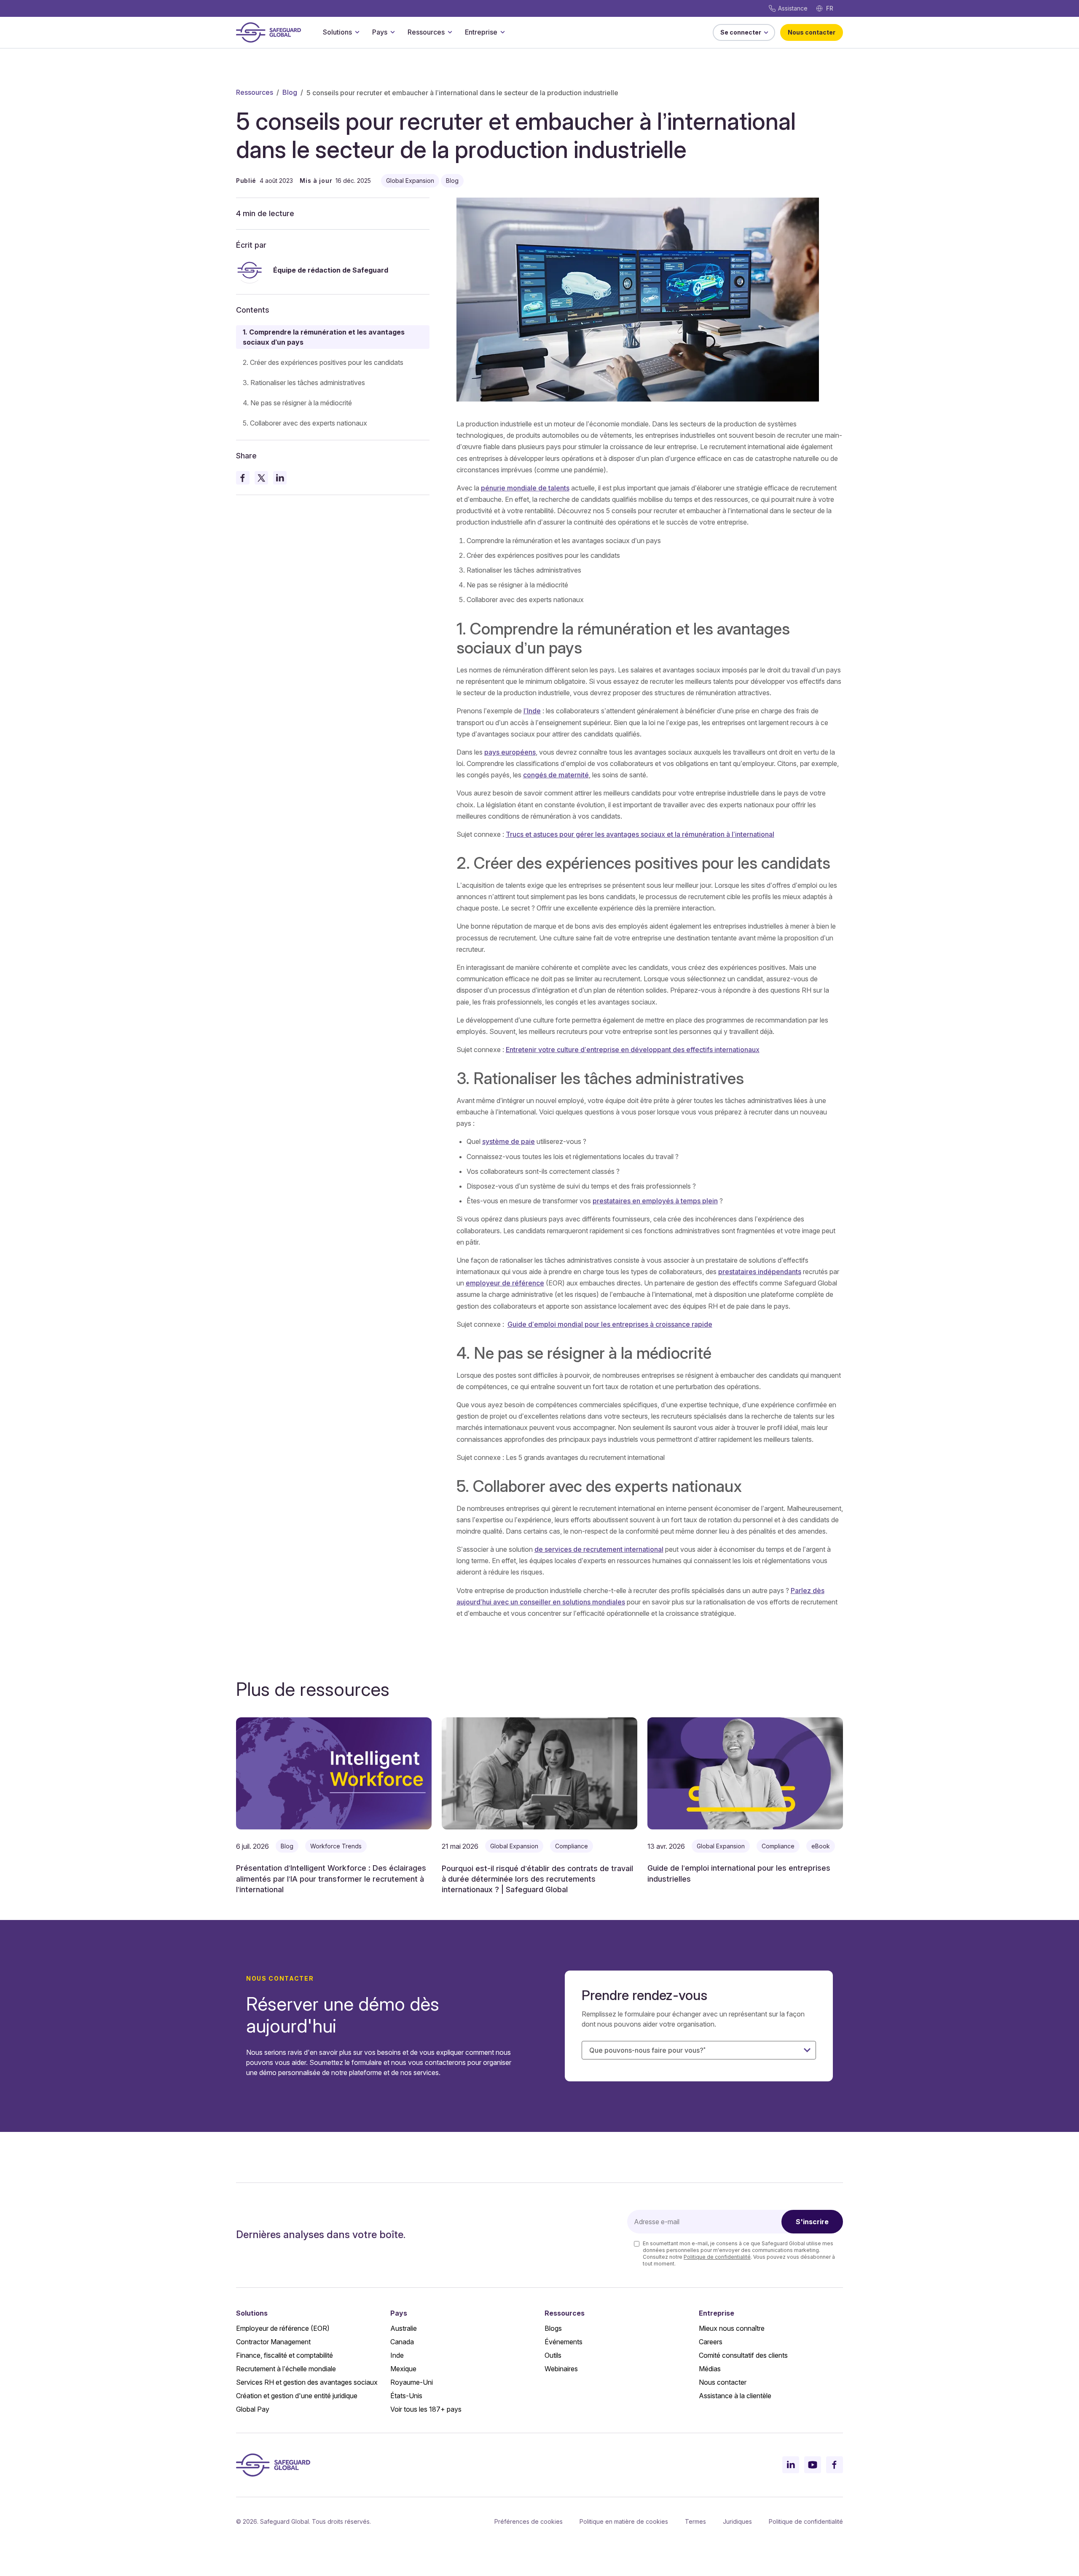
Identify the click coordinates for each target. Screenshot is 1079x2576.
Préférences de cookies (529, 2521)
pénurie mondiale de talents (525, 488)
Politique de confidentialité (717, 2257)
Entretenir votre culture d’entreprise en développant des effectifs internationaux (633, 1050)
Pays (380, 32)
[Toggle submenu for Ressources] (450, 32)
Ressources (426, 32)
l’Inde (532, 711)
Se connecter (741, 32)
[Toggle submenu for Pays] (392, 32)
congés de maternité (556, 775)
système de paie (509, 1141)
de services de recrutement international (599, 1549)
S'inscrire (812, 2222)
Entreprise (481, 32)
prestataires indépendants (760, 1272)
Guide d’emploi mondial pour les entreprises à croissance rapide (610, 1324)
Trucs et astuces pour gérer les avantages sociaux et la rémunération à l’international (640, 834)
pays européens (510, 752)
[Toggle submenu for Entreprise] (502, 32)
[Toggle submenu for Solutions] (357, 32)
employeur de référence (505, 1283)
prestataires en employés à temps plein (655, 1201)
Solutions (337, 32)
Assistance (793, 8)
